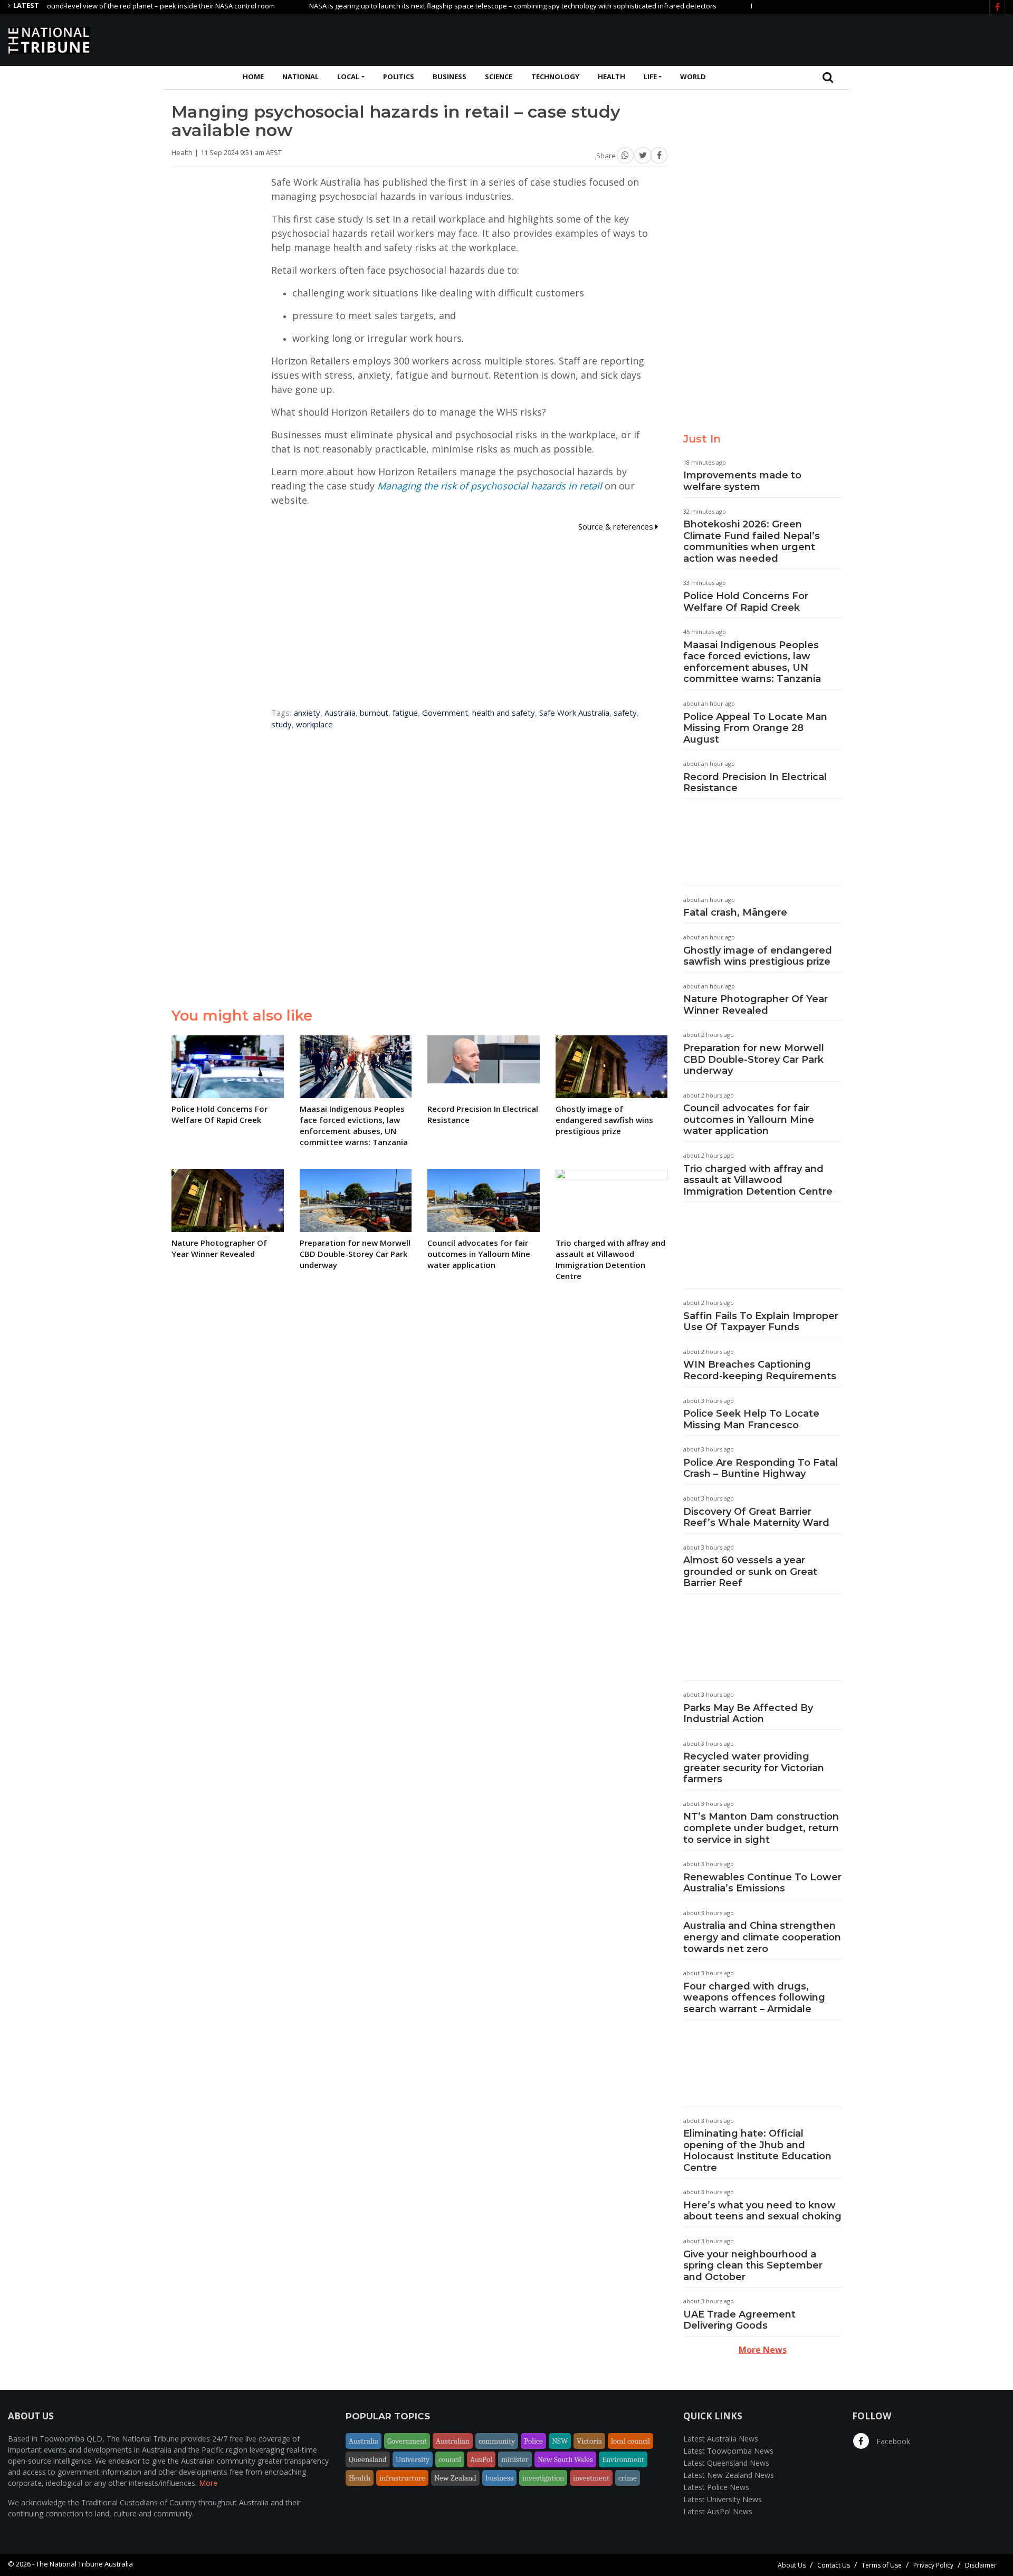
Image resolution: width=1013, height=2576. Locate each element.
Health (611, 76)
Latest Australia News (721, 2439)
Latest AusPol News (718, 2511)
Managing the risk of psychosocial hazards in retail (490, 486)
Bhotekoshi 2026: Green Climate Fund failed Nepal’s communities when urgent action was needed (752, 541)
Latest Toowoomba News (728, 2451)
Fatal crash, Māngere (735, 912)
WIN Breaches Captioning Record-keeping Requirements (760, 1370)
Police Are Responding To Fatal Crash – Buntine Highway (761, 1468)
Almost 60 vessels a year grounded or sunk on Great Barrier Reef (750, 1571)
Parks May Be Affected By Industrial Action (748, 1714)
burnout (374, 713)
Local (348, 76)
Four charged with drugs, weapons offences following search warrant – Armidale (754, 1998)
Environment (623, 2459)
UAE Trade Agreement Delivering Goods (739, 2320)
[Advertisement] (813, 39)
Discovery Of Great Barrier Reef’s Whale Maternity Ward (756, 1517)
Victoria (589, 2441)
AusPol (481, 2459)
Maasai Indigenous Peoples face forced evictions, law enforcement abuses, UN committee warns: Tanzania (752, 662)
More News (763, 2350)
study (281, 724)
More (208, 2483)
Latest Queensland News (726, 2463)
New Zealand (455, 2478)
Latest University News (723, 2499)
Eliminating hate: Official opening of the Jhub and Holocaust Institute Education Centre (757, 2151)
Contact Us (834, 2565)
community (497, 2441)
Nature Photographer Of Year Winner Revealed (756, 1005)
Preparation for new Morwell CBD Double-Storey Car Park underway (754, 1059)
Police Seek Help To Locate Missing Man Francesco (751, 1419)
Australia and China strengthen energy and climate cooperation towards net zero (762, 1937)
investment (591, 2478)
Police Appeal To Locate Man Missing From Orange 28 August (755, 728)
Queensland (368, 2459)
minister (515, 2459)
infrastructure (402, 2478)
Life (650, 76)
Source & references (617, 526)
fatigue (405, 713)
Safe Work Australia (574, 713)
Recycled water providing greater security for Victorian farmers (754, 1768)
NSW (560, 2441)
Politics (399, 76)
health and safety (504, 713)
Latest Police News (716, 2487)
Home (253, 76)
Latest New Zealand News (729, 2475)
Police (533, 2441)
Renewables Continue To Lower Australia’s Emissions (762, 1883)
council (450, 2459)
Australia (340, 713)
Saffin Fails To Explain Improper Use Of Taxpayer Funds (761, 1322)
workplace (314, 724)
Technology (555, 76)
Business (450, 76)
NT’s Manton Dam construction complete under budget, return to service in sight (761, 1828)
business (499, 2478)
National (300, 76)
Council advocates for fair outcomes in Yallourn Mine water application (749, 1119)
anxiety (307, 713)
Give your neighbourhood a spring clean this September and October (753, 2266)
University (413, 2459)
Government (445, 713)
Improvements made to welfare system (742, 481)
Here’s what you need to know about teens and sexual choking (762, 2211)
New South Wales (565, 2459)
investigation (543, 2478)
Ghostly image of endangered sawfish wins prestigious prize (758, 956)
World (693, 76)
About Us (792, 2565)
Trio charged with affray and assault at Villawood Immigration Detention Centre (758, 1180)
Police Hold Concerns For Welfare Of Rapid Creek (746, 602)
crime (628, 2478)
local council (630, 2441)
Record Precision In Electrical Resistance (755, 783)
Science (499, 76)
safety (625, 713)
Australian (453, 2441)
